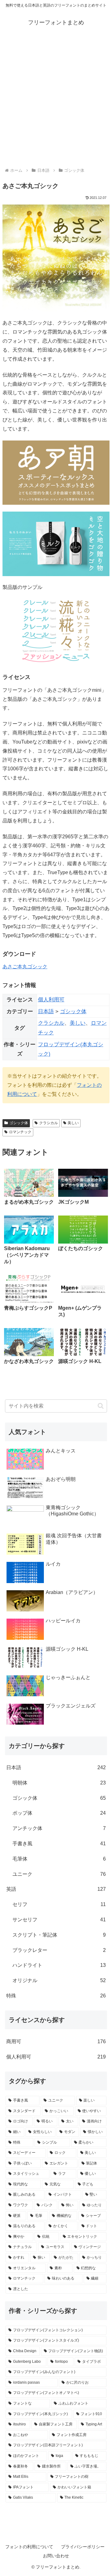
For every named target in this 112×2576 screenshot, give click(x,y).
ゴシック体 (73, 1011)
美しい (78, 1023)
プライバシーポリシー (83, 2547)
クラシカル (51, 1023)
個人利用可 (51, 1000)
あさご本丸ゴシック (25, 967)
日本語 (46, 1011)
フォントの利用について (29, 2547)
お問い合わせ (56, 2556)
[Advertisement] (56, 100)
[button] (101, 1406)
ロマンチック (20, 1132)
